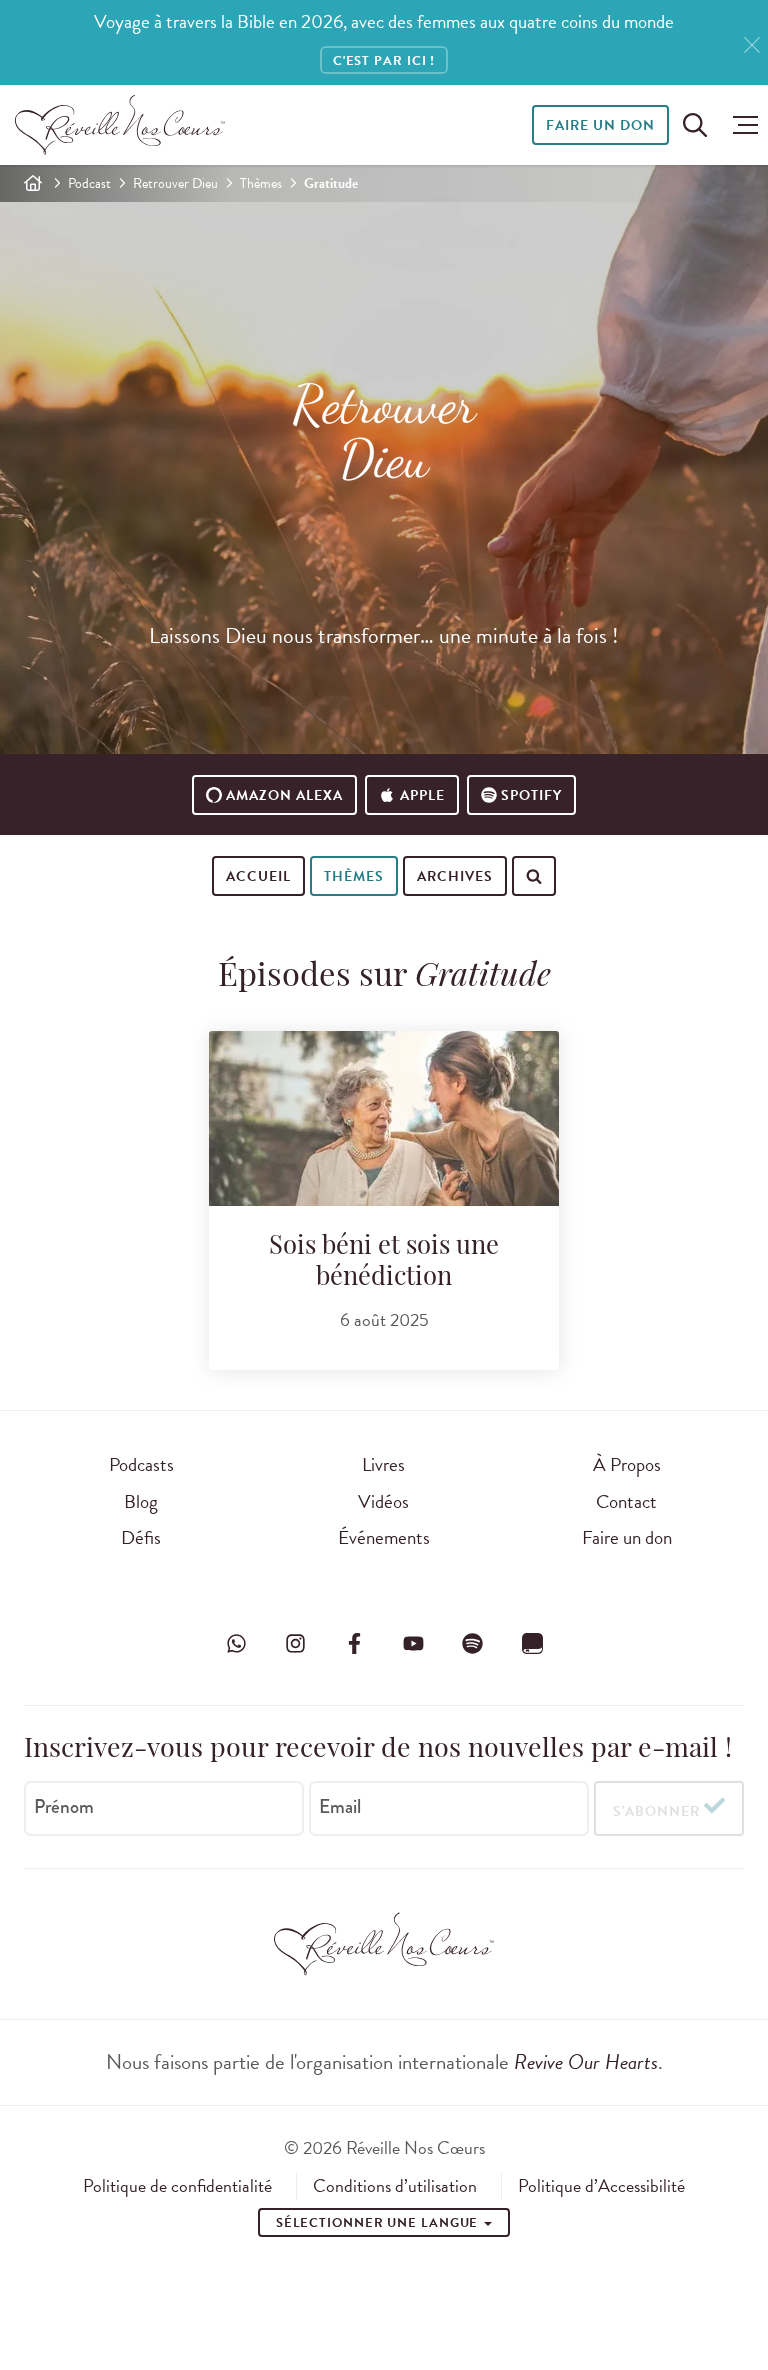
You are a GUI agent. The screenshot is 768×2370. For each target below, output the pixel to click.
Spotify (531, 795)
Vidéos (383, 1501)
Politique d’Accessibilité (601, 2186)
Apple (422, 795)
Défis (141, 1537)
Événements (384, 1537)
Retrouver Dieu (175, 183)
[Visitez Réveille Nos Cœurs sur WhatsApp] (236, 1643)
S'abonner (656, 1811)
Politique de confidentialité (177, 2186)
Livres (383, 1464)
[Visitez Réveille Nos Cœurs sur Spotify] (473, 1643)
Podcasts (141, 1464)
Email (340, 1807)
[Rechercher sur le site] (695, 125)
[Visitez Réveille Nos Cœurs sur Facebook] (354, 1643)
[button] (740, 125)
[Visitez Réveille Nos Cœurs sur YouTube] (414, 1643)
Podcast (89, 183)
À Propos (627, 1464)
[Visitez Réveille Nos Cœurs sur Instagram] (295, 1643)
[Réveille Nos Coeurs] (120, 125)
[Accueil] (33, 183)
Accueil (258, 876)
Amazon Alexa (284, 795)
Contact (626, 1501)
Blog (141, 1501)
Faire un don (600, 125)
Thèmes (261, 183)
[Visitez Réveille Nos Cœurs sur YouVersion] (532, 1643)
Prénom (64, 1807)
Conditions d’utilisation (395, 2186)
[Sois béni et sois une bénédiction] (384, 1118)
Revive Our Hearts (586, 2062)
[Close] (752, 45)
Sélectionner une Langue (379, 2223)
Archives (455, 876)
